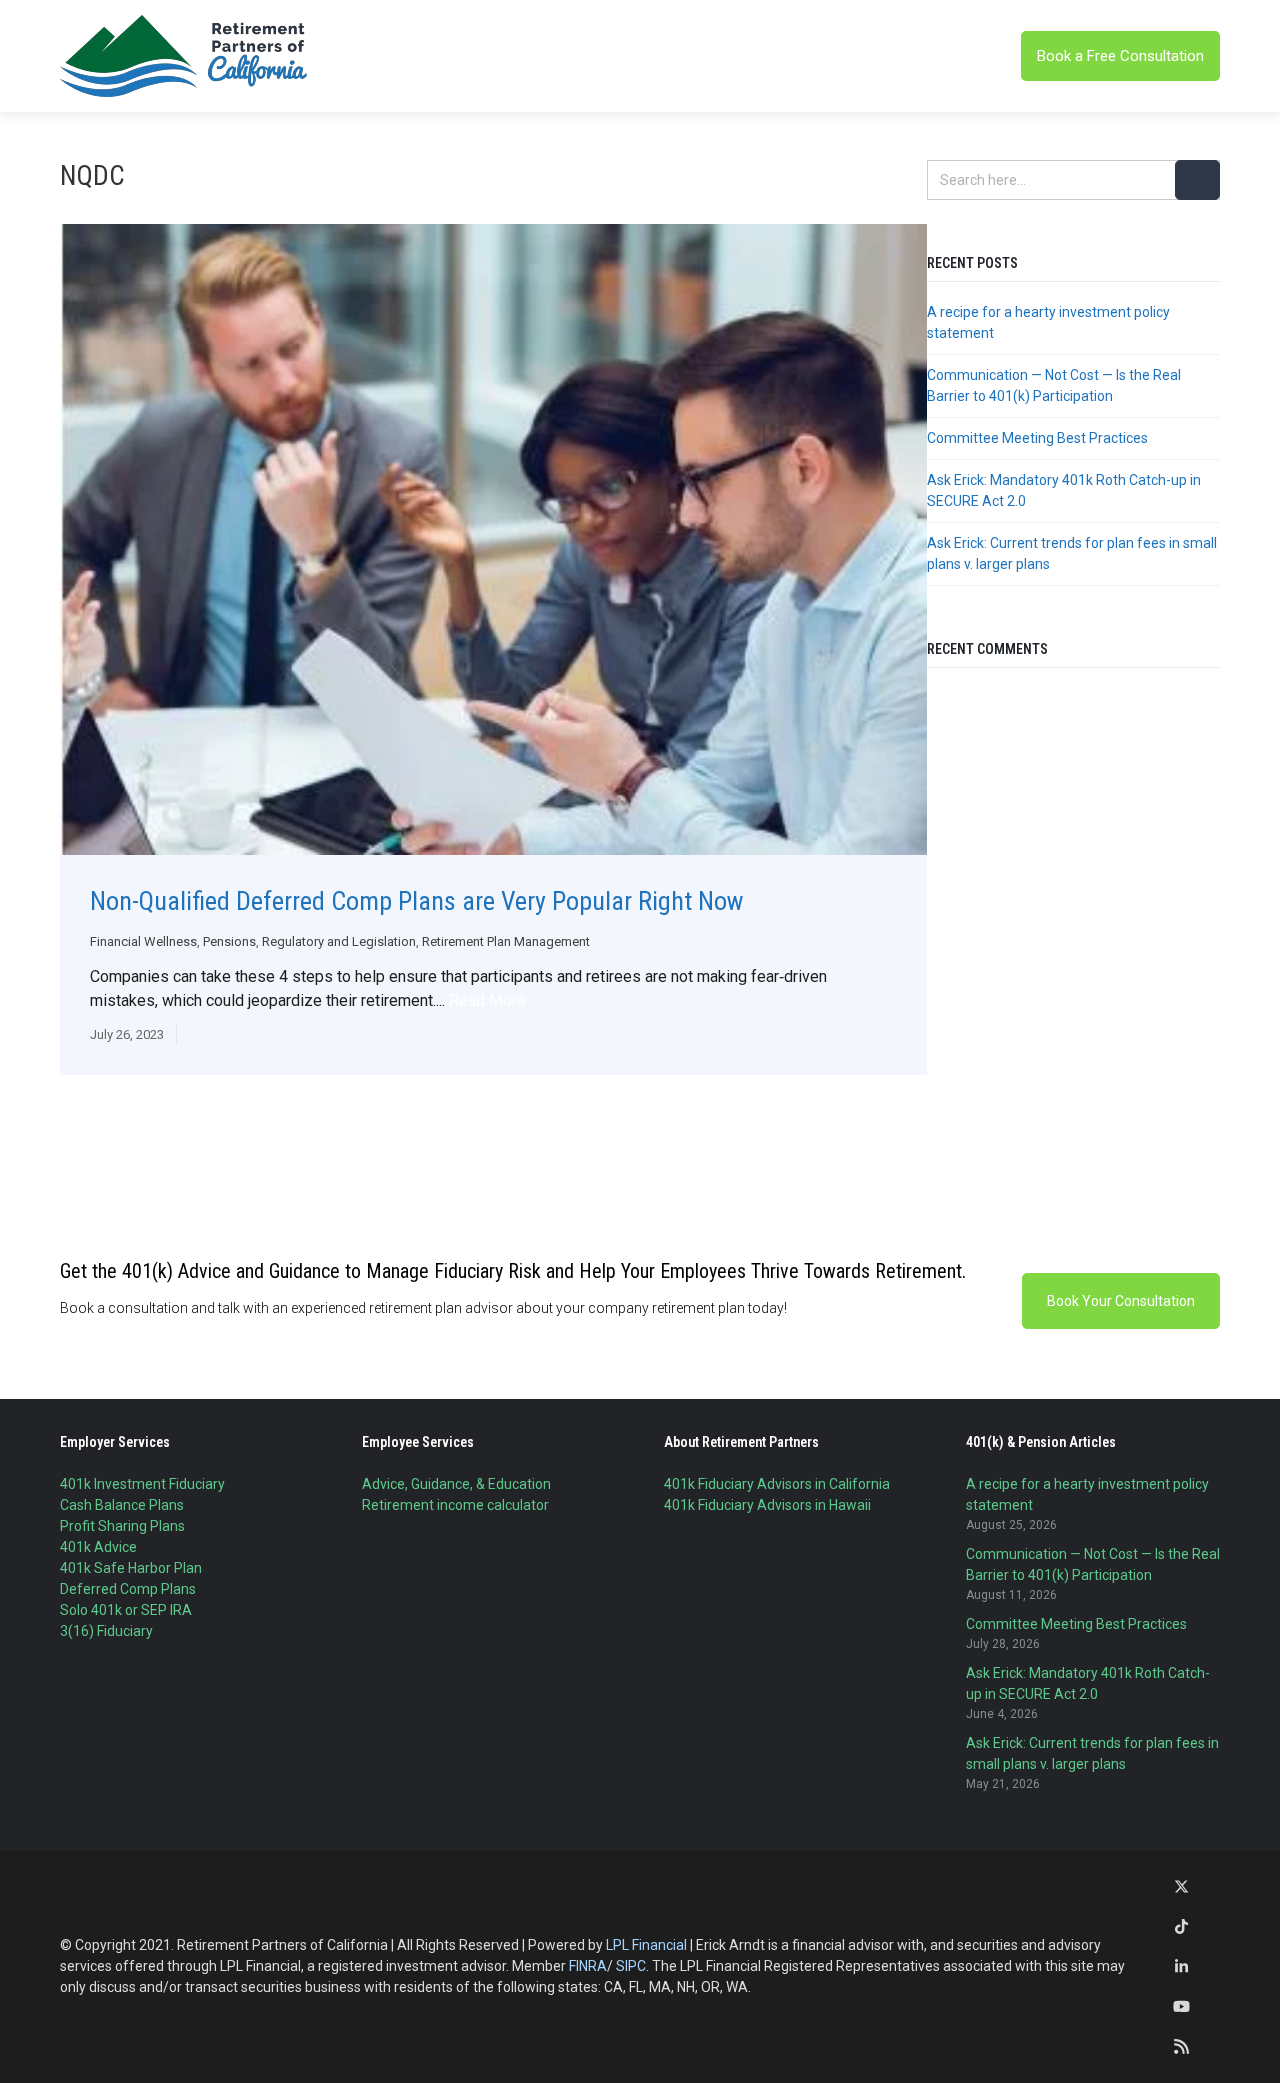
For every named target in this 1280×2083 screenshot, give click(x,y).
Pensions (229, 941)
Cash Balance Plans (122, 1505)
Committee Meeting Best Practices (1037, 438)
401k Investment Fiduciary (142, 1484)
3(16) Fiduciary (106, 1631)
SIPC (631, 1966)
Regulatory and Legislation (339, 941)
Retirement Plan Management (506, 941)
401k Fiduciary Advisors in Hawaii (767, 1505)
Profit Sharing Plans (122, 1526)
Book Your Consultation (1121, 1301)
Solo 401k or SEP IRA (126, 1610)
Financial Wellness (143, 941)
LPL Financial (646, 1945)
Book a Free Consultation (1120, 56)
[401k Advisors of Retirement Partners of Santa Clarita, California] (185, 56)
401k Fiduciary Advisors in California (777, 1484)
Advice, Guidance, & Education (456, 1484)
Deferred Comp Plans (128, 1589)
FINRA (588, 1966)
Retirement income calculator (455, 1505)
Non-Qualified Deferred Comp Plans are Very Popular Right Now (416, 901)
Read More (487, 1000)
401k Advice (98, 1547)
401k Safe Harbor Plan (131, 1568)
